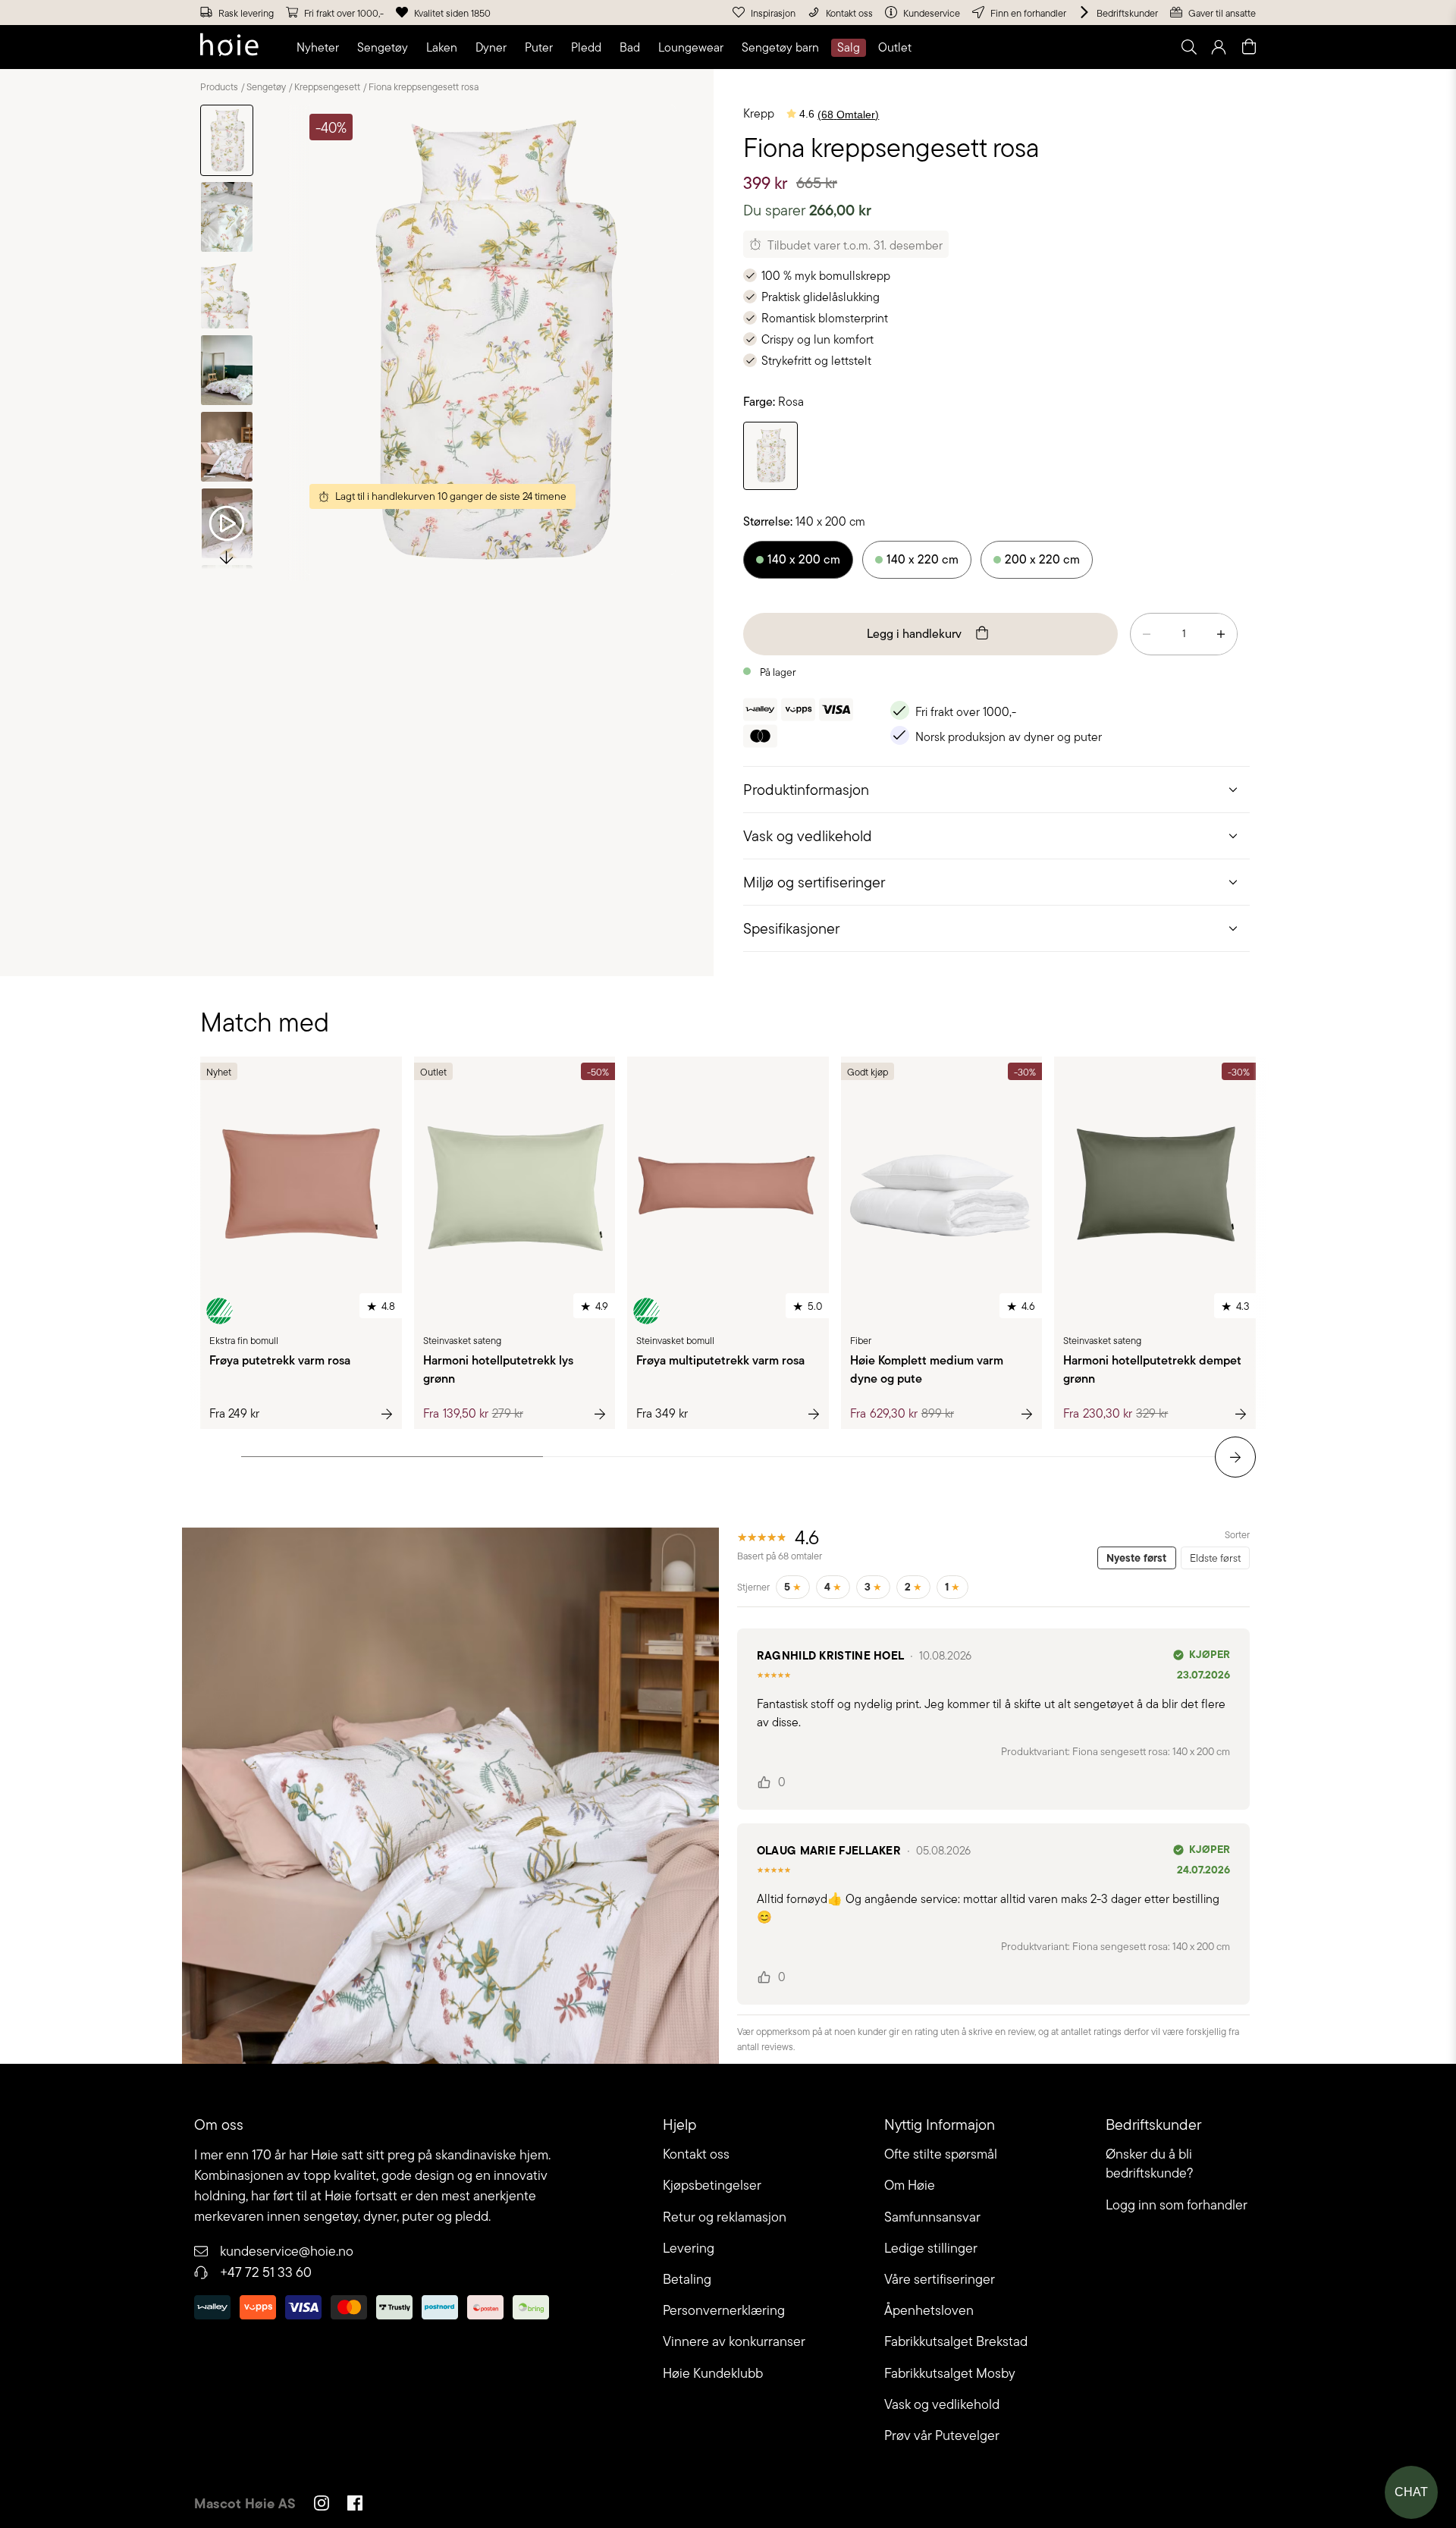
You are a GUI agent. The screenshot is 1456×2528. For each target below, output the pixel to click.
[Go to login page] (1219, 47)
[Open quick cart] (1249, 47)
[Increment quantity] (1221, 634)
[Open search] (1188, 47)
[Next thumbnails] (227, 556)
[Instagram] (322, 2505)
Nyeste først (1136, 1558)
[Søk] (999, 47)
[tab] (996, 789)
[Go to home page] (229, 47)
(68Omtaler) (848, 115)
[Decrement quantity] (1147, 634)
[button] (321, 48)
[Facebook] (355, 2505)
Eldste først (1215, 1558)
